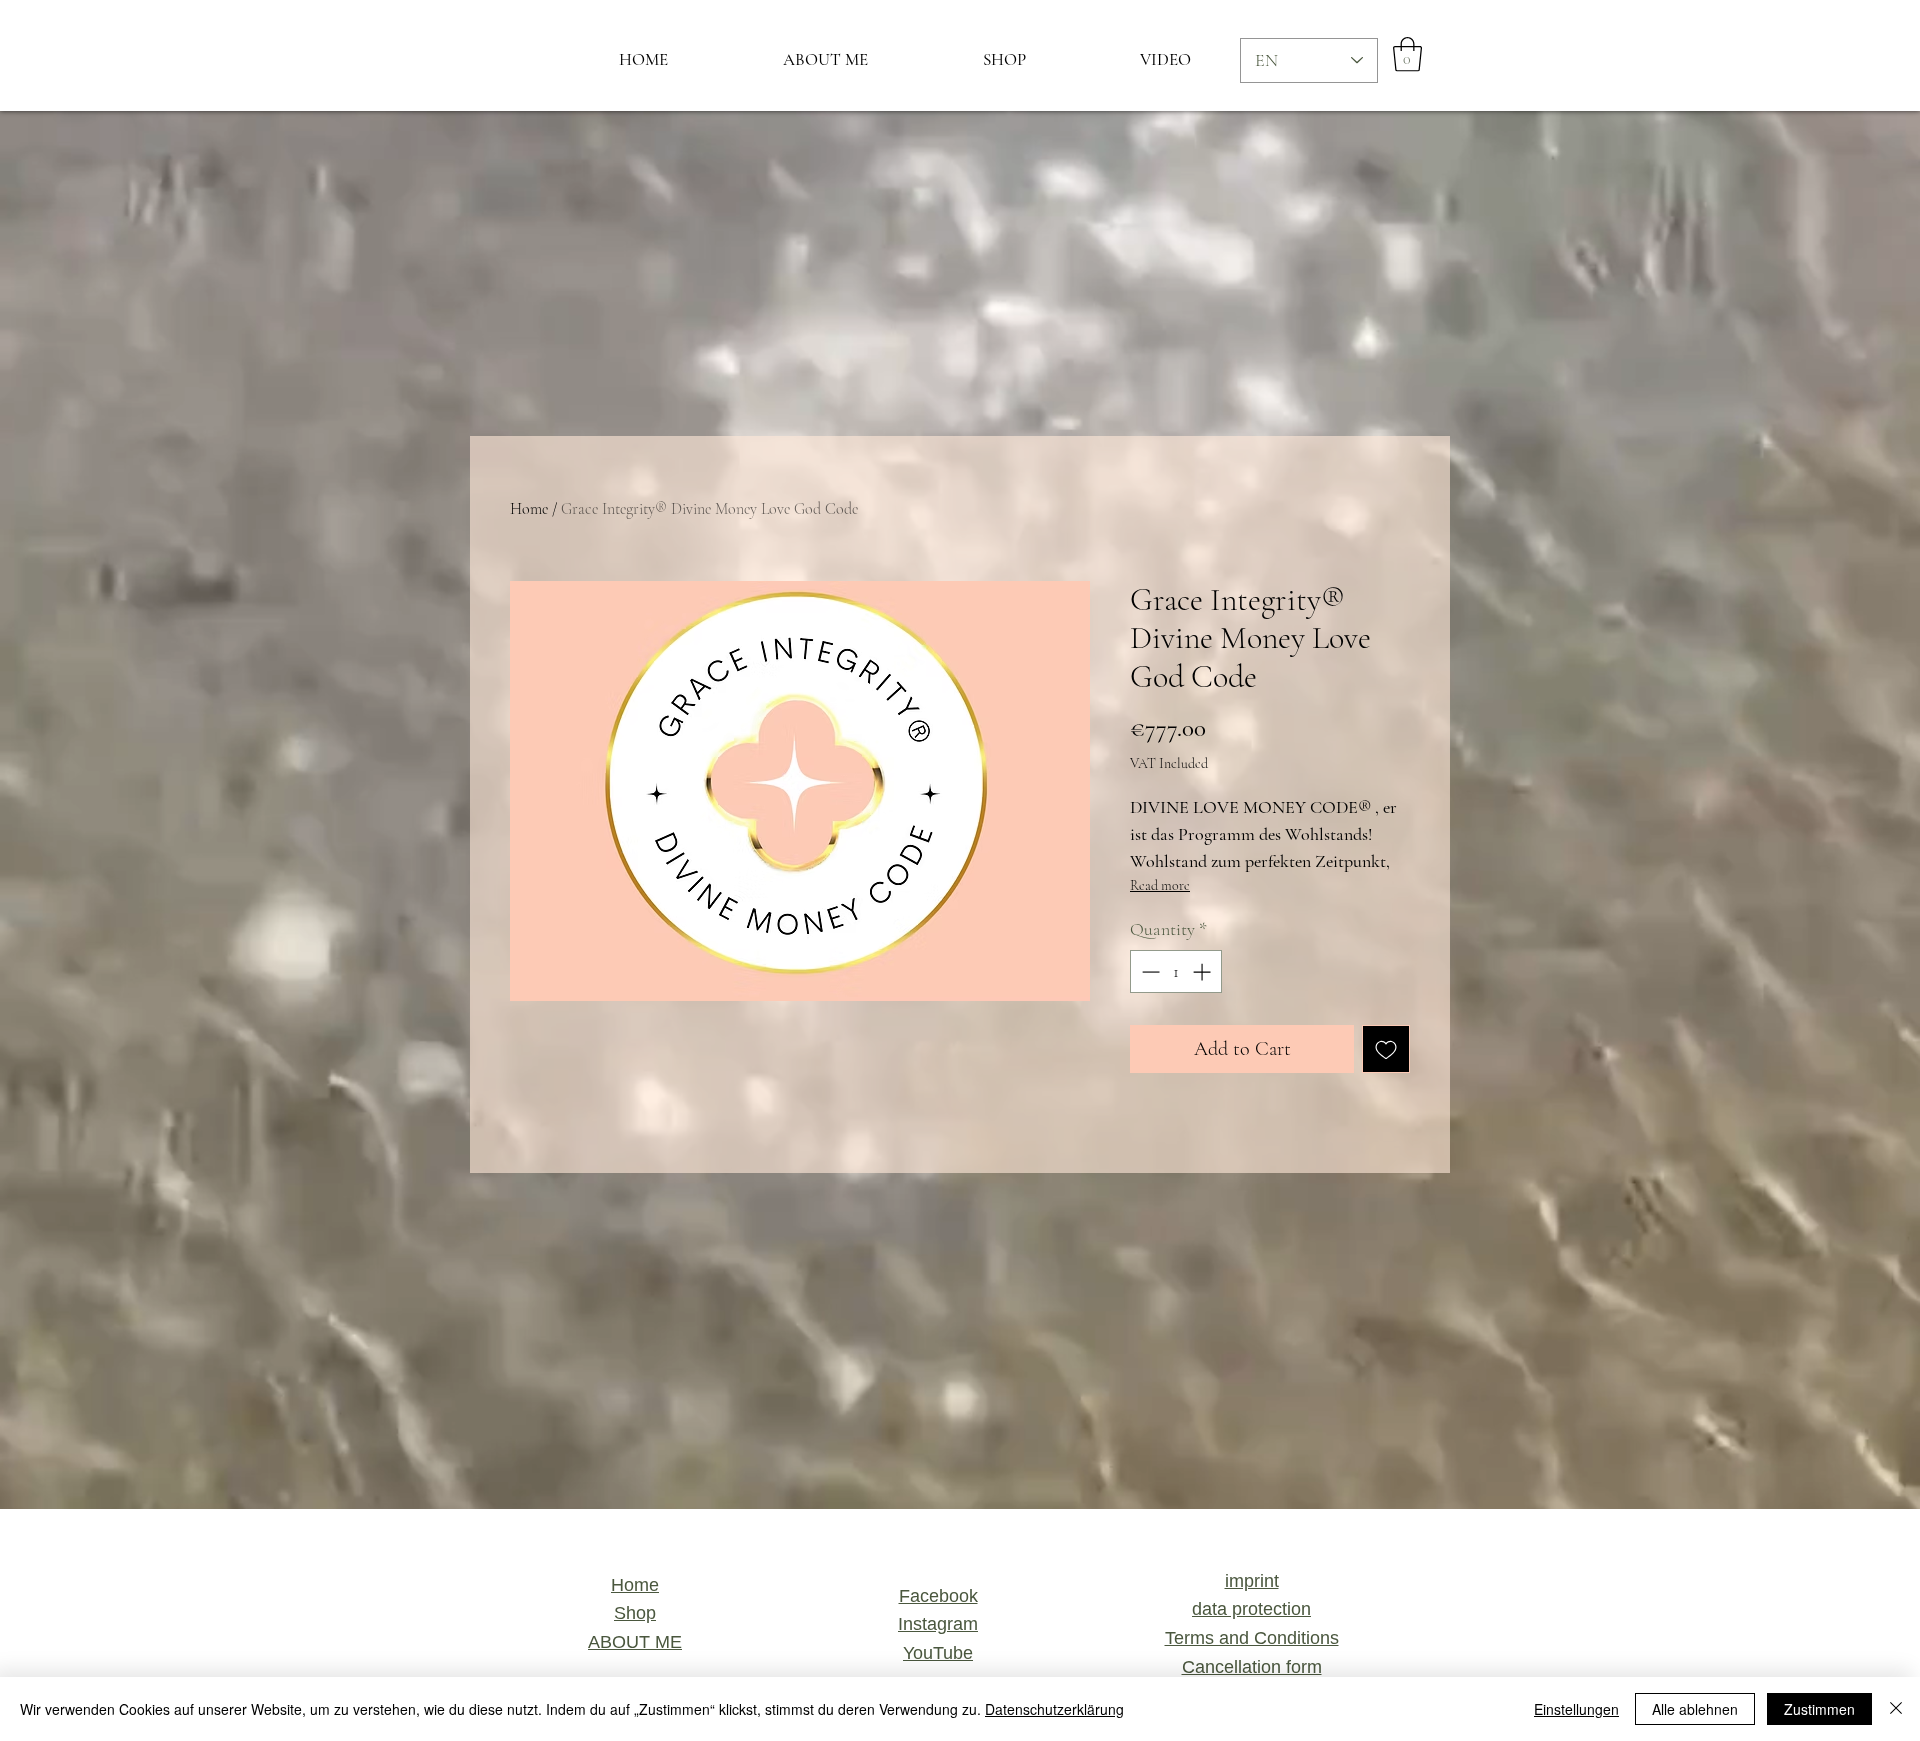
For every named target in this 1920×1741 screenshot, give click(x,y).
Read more (1160, 885)
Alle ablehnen (1695, 1709)
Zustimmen (1819, 1709)
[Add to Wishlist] (1386, 1049)
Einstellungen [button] (1576, 1709)
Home (529, 509)
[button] (1407, 54)
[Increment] (1203, 971)
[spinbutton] (1176, 971)
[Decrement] (1148, 971)
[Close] (1896, 1709)
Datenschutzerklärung (1054, 1709)
